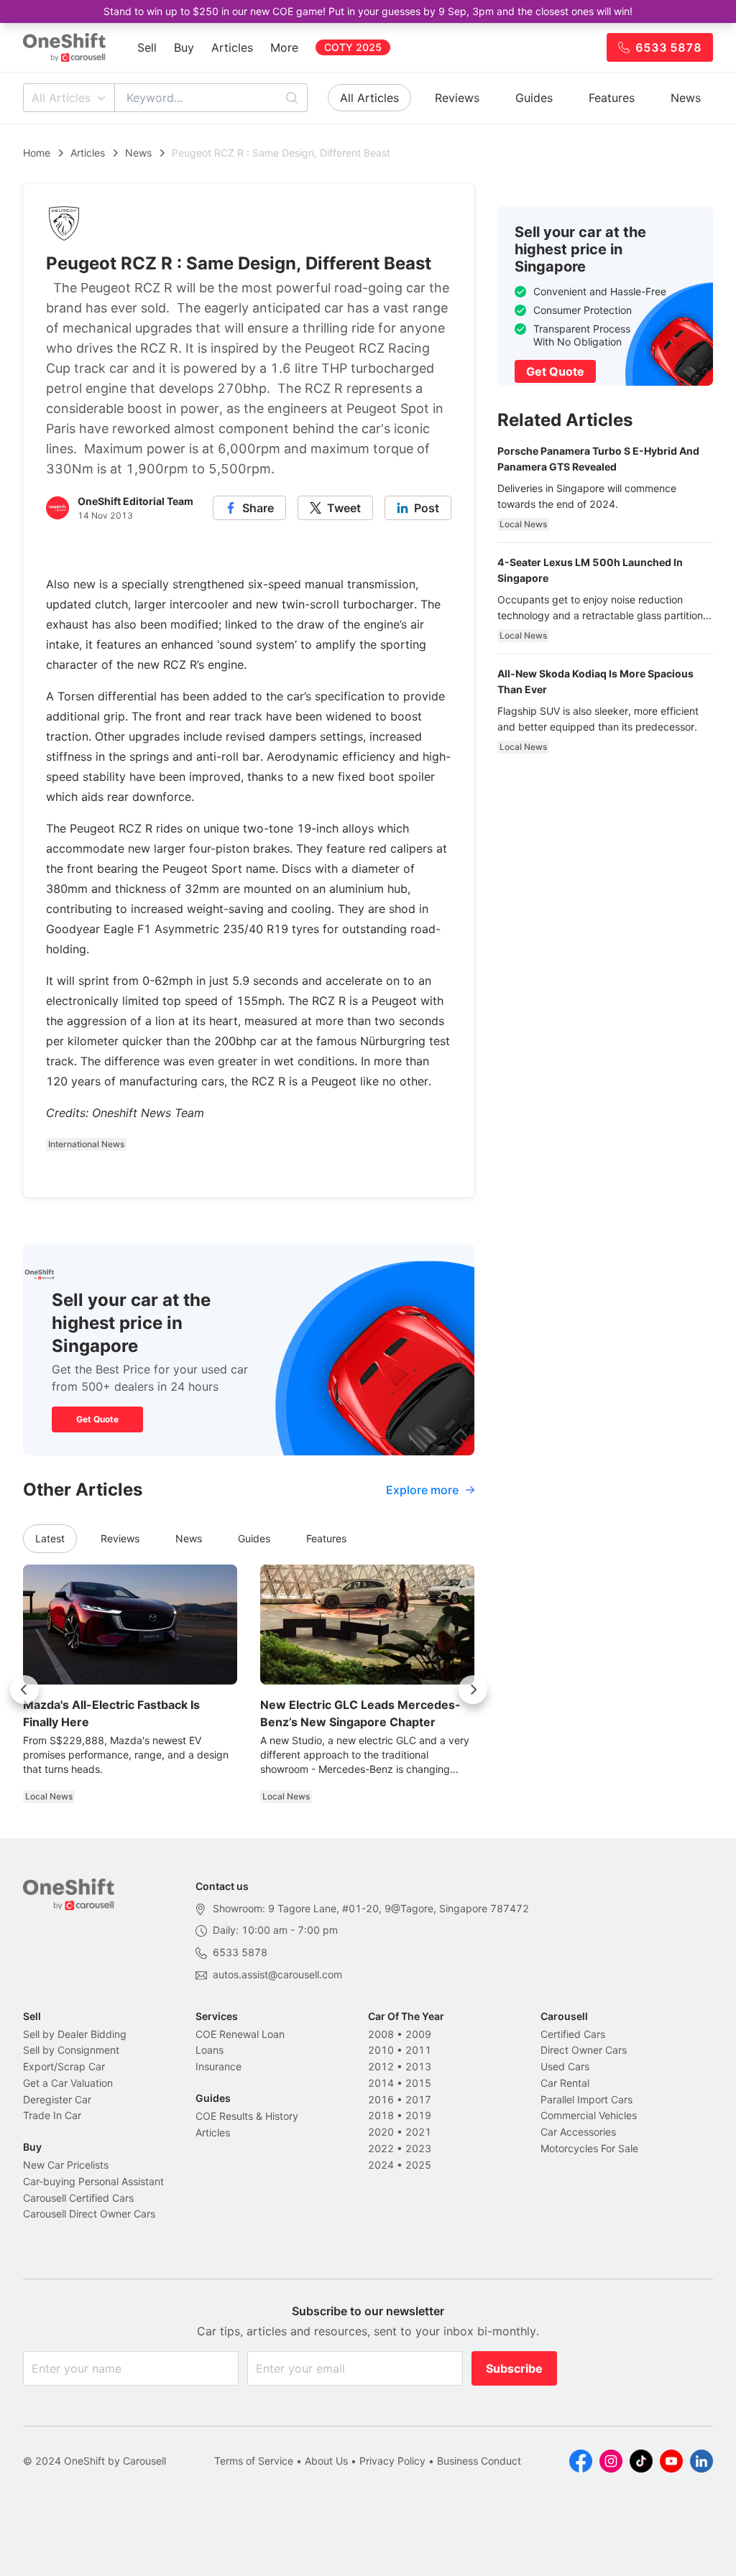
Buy (184, 47)
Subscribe (514, 2368)
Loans (210, 2050)
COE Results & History (247, 2116)
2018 (381, 2115)
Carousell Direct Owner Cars (89, 2214)
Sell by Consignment (71, 2050)
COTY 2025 (353, 47)
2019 (418, 2115)
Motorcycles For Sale (589, 2148)
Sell (147, 47)
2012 (381, 2066)
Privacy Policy (392, 2461)
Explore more (422, 1490)
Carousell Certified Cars (78, 2198)
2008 (381, 2034)
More (284, 47)
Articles (232, 47)
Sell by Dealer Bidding (75, 2034)
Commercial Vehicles (589, 2115)
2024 (381, 2165)
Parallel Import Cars (586, 2099)
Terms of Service (254, 2461)
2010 (381, 2050)
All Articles (61, 98)
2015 (418, 2083)
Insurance (218, 2066)
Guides (534, 98)
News (686, 98)
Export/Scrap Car (64, 2066)
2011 (418, 2050)
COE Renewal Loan (240, 2034)
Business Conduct (479, 2461)
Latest (50, 1538)
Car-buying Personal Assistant (93, 2181)
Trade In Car (52, 2115)
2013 (418, 2066)
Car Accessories (578, 2132)
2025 (418, 2165)
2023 (418, 2148)
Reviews (457, 98)
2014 (381, 2083)
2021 (418, 2132)
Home (37, 153)
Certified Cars (573, 2034)
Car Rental (565, 2083)
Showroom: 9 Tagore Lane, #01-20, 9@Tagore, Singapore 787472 (371, 1908)
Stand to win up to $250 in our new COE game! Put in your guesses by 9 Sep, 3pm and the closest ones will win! (368, 11)
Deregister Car (57, 2099)
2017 (418, 2099)
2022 (381, 2148)
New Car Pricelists (66, 2165)
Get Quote (97, 1419)
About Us (326, 2461)
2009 (418, 2034)
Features (612, 98)
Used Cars (565, 2066)
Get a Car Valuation (68, 2083)
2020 (381, 2132)
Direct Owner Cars (584, 2050)
